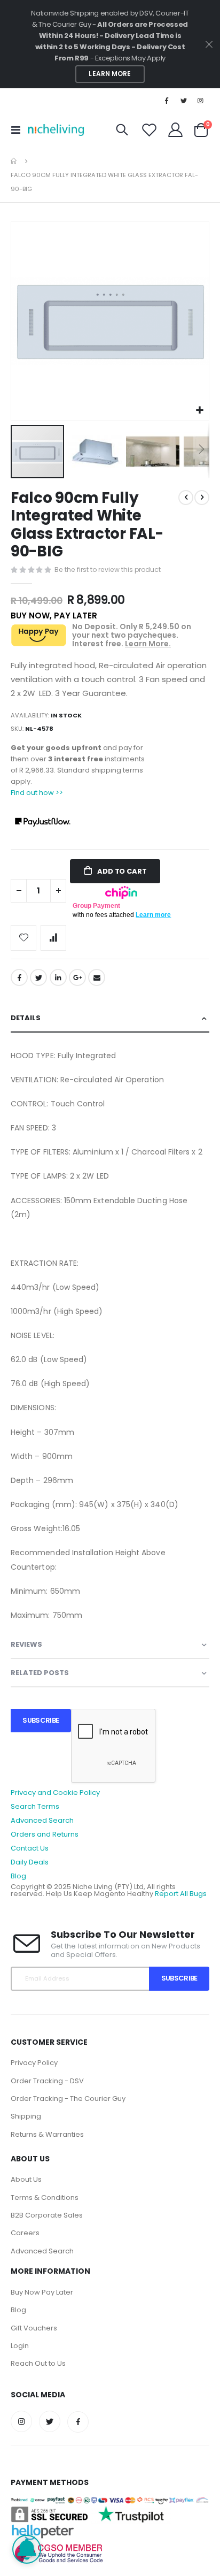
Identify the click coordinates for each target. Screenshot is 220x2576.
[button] (199, 411)
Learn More (110, 74)
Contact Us (30, 1848)
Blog (18, 1876)
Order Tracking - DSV (47, 2081)
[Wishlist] (150, 130)
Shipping (26, 2116)
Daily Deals (30, 1862)
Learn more (153, 915)
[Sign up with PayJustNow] (43, 821)
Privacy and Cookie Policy (55, 1793)
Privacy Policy (34, 2063)
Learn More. (148, 644)
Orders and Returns (45, 1834)
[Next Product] (202, 498)
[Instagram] (201, 101)
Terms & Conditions (45, 2197)
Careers (25, 2233)
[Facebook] (167, 101)
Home (14, 161)
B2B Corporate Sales (47, 2215)
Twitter (38, 977)
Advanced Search (42, 1820)
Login (20, 2346)
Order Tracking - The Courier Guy (68, 2099)
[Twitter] (184, 101)
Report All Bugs (181, 1894)
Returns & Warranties (47, 2134)
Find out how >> (37, 793)
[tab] (110, 1018)
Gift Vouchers (34, 2328)
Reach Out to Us (38, 2363)
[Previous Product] (186, 498)
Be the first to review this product (108, 570)
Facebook (19, 977)
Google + (77, 977)
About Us (26, 2179)
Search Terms (35, 1806)
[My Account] (176, 130)
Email (97, 977)
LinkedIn (58, 977)
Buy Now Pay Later (42, 2292)
